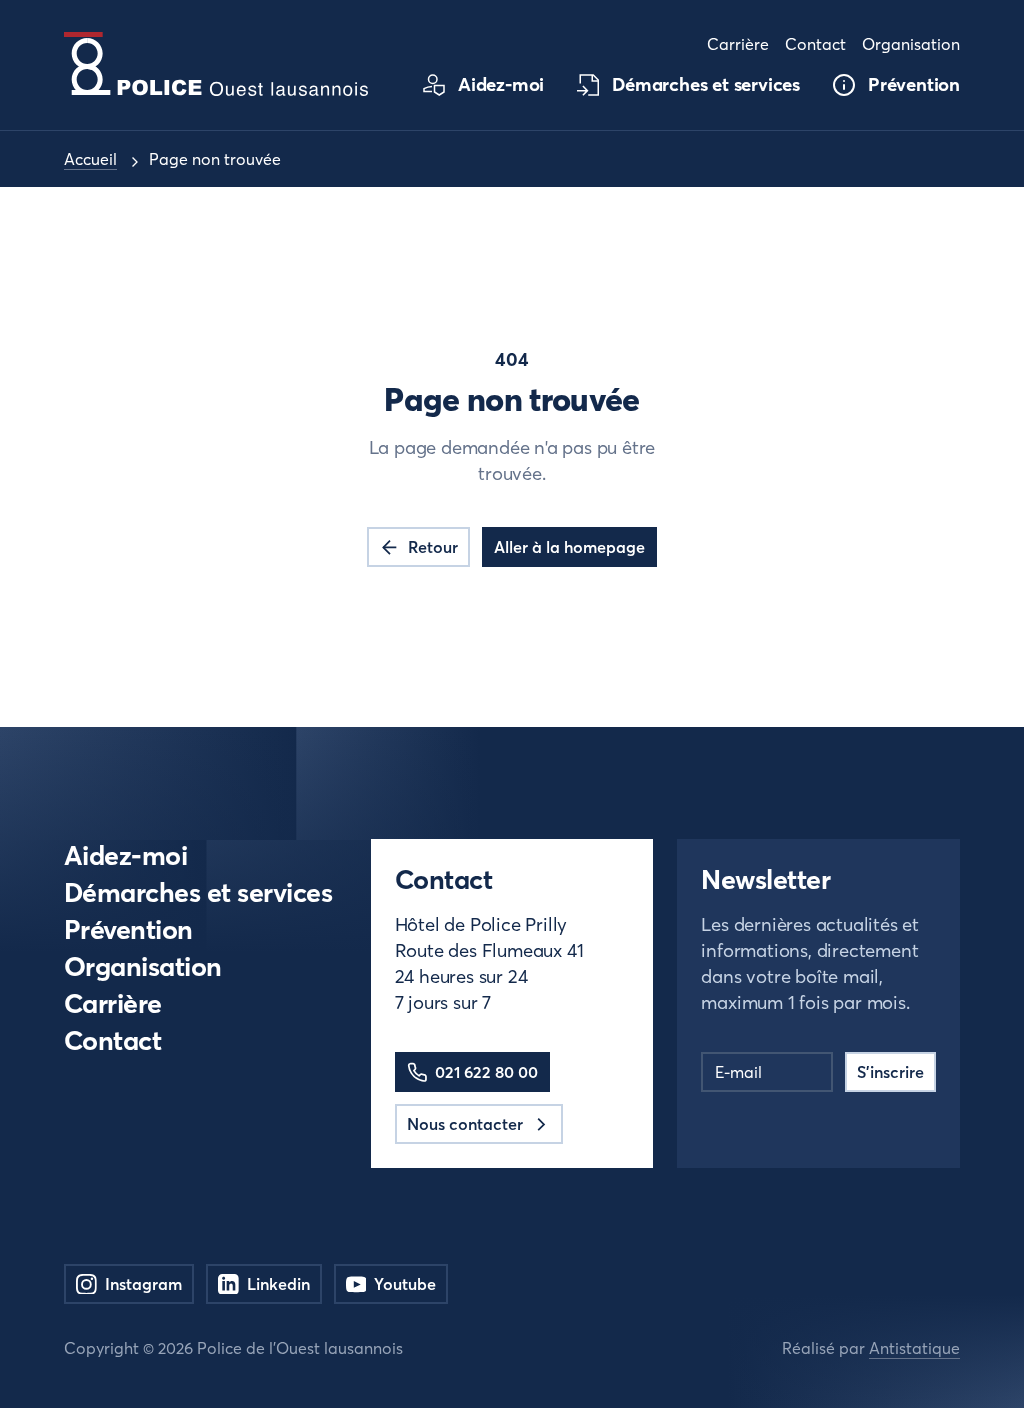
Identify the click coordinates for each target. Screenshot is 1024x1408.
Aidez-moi (125, 855)
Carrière (113, 1003)
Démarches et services (198, 892)
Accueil (90, 159)
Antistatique (914, 1348)
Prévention (128, 929)
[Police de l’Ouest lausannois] (216, 64)
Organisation (143, 966)
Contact (112, 1040)
